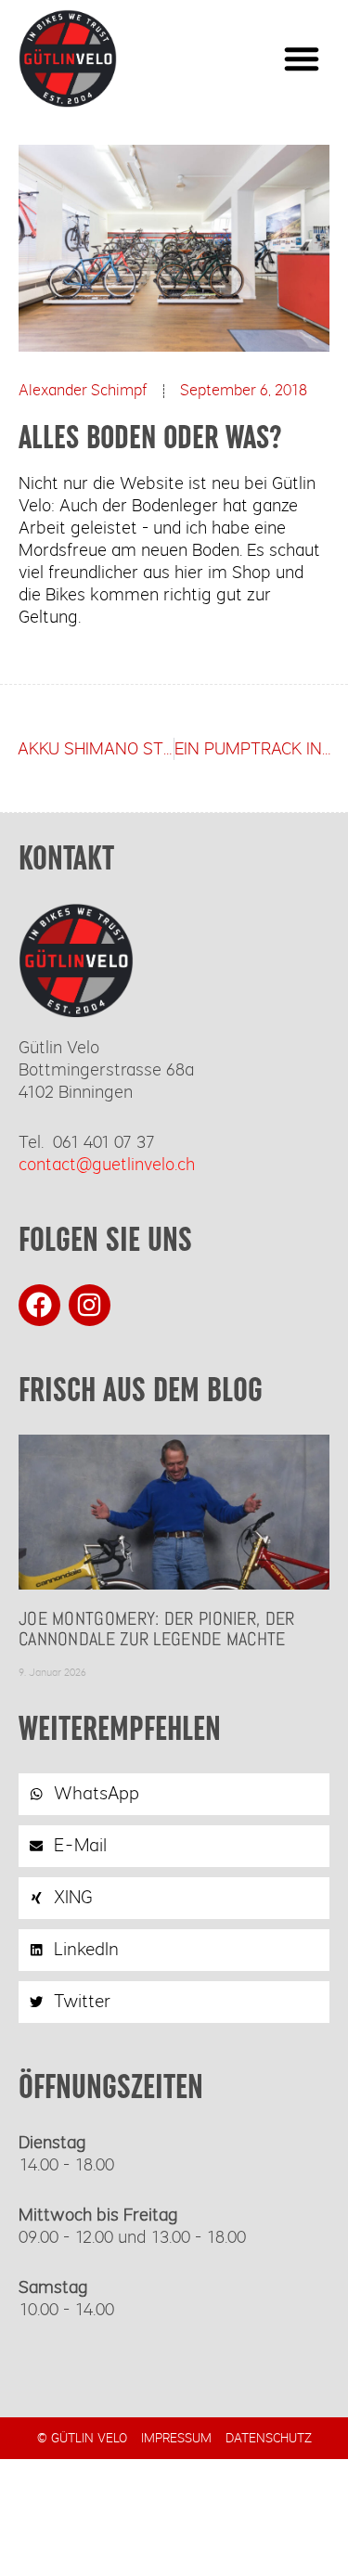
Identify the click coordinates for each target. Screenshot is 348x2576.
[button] (302, 58)
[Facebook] (39, 1305)
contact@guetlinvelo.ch (107, 1165)
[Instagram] (90, 1305)
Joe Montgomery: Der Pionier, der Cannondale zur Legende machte (157, 1629)
